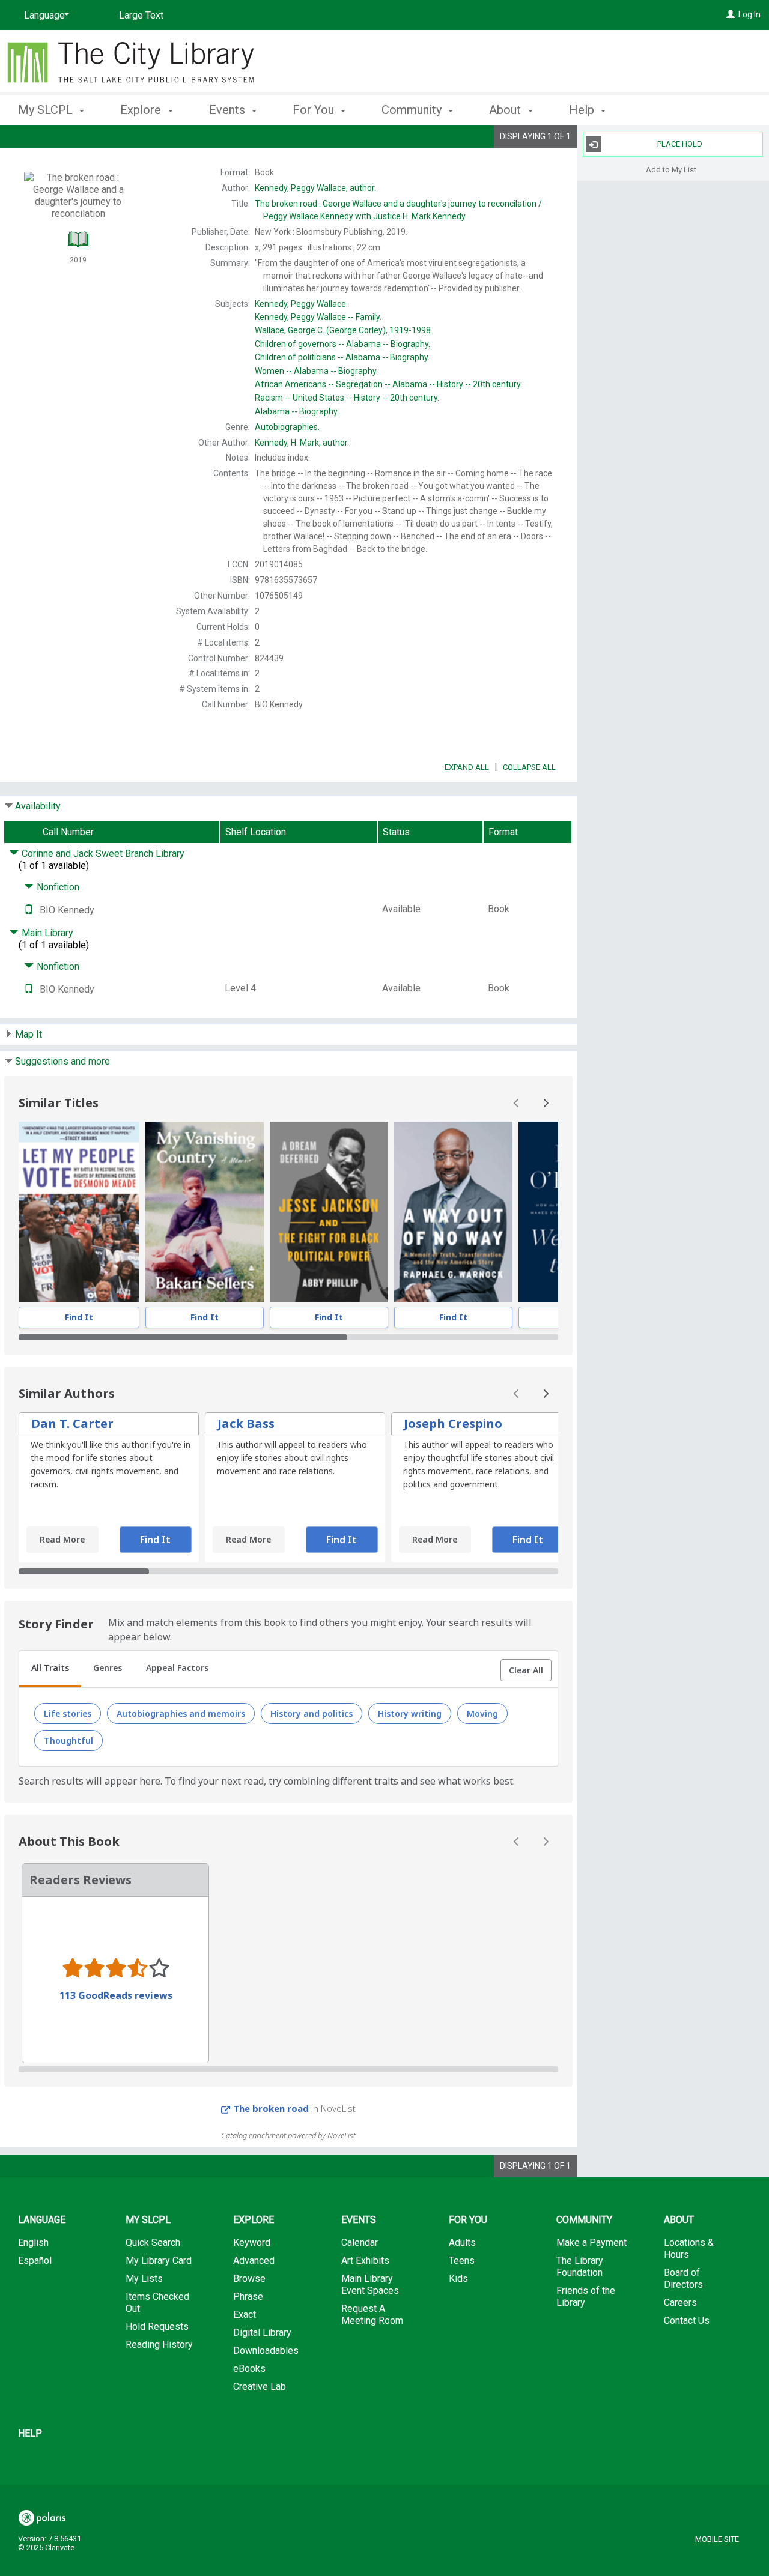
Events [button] (229, 110)
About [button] (506, 110)
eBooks (249, 2369)
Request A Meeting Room (372, 2314)
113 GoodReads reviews (116, 1995)
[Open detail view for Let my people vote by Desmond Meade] (79, 1212)
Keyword (252, 2242)
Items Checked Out (157, 2302)
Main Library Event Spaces (370, 2284)
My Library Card (159, 2260)
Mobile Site (717, 2539)
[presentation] (79, 1212)
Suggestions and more (62, 1061)
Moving (482, 1713)
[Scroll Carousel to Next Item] (546, 1103)
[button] (526, 1670)
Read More (62, 1539)
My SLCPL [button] (47, 110)
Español (35, 2260)
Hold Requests (157, 2327)
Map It (29, 1034)
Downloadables (266, 2351)
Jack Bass (246, 1423)
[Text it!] (29, 910)
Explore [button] (142, 110)
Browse (249, 2278)
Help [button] (583, 110)
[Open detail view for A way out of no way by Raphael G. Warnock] (453, 1212)
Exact (245, 2314)
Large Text (141, 15)
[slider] (288, 1337)
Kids (458, 2278)
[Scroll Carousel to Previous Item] (517, 1103)
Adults (462, 2242)
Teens (462, 2260)
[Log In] (731, 14)
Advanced (254, 2260)
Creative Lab (260, 2387)
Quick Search (153, 2242)
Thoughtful (68, 1740)
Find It (79, 1317)
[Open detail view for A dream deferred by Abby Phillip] (329, 1212)
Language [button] (42, 2220)
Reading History (159, 2345)
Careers (680, 2302)
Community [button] (413, 110)
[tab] (50, 1669)
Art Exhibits (365, 2260)
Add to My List (671, 169)
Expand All (467, 767)
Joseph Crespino (453, 1423)
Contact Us (687, 2321)
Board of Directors (683, 2278)
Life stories (68, 1713)
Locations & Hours (689, 2248)
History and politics (312, 1713)
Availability (38, 806)
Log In (749, 14)
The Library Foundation (580, 2266)
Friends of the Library (586, 2296)
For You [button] (315, 110)
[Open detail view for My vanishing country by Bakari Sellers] (205, 1212)
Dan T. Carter (72, 1423)
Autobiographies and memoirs (181, 1713)
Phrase (248, 2296)
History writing (410, 1713)
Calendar (360, 2242)
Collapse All (529, 767)
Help (30, 2433)
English (33, 2242)
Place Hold (680, 144)
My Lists (144, 2278)
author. (315, 188)
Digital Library (262, 2333)
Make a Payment (591, 2242)
